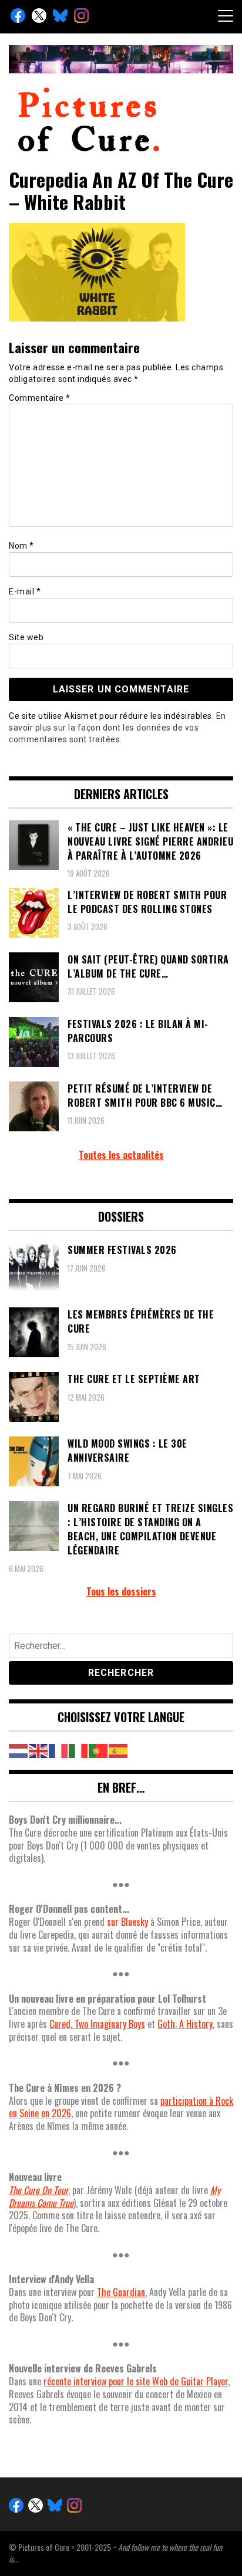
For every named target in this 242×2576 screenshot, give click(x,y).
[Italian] (79, 1750)
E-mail (25, 591)
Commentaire (40, 398)
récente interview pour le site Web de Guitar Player (136, 2381)
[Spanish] (119, 1750)
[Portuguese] (99, 1750)
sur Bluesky (127, 1922)
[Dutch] (19, 1750)
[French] (59, 1750)
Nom (21, 546)
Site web (26, 637)
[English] (39, 1750)
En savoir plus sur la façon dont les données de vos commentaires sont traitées (117, 728)
